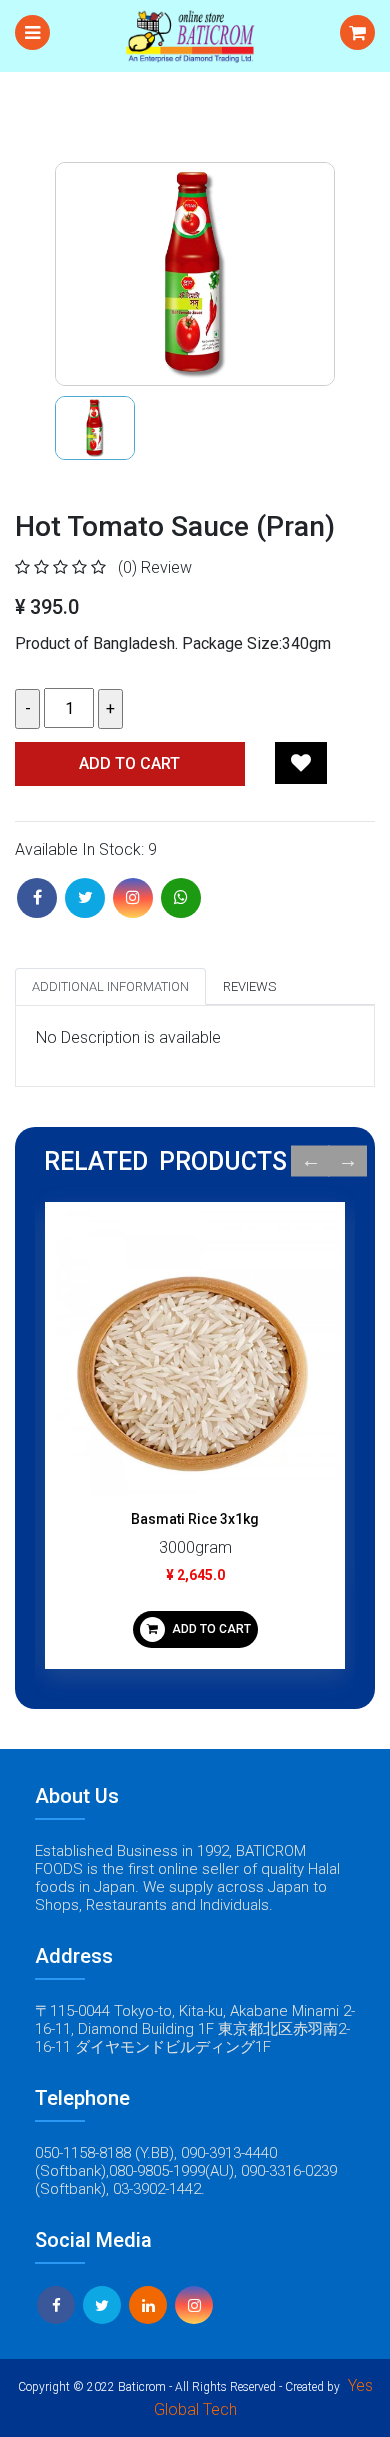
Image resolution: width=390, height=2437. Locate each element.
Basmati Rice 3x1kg (195, 1519)
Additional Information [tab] (110, 986)
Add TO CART (129, 763)
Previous (310, 1161)
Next (347, 1161)
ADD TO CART (210, 1629)
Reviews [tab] (249, 986)
